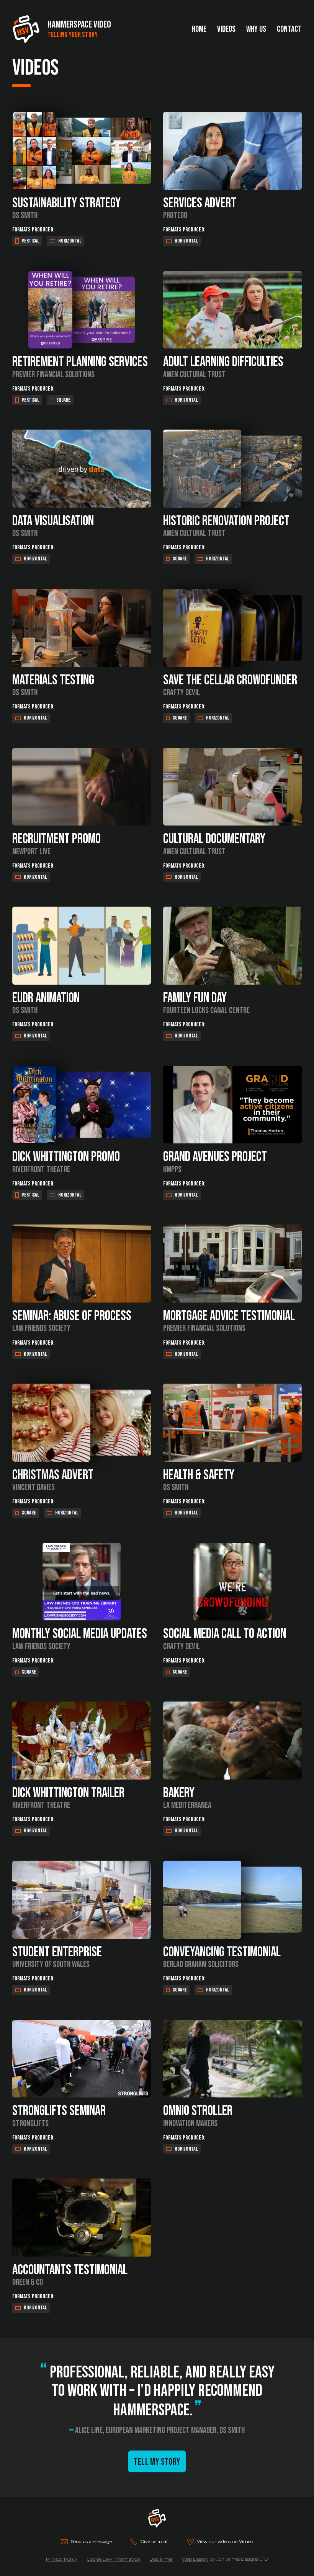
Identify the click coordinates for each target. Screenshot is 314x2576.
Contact (289, 29)
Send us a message (91, 2541)
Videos (226, 29)
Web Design (195, 2559)
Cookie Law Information (113, 2559)
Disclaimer (161, 2559)
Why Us (256, 29)
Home (199, 29)
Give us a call (154, 2541)
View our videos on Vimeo (225, 2541)
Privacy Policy (62, 2559)
